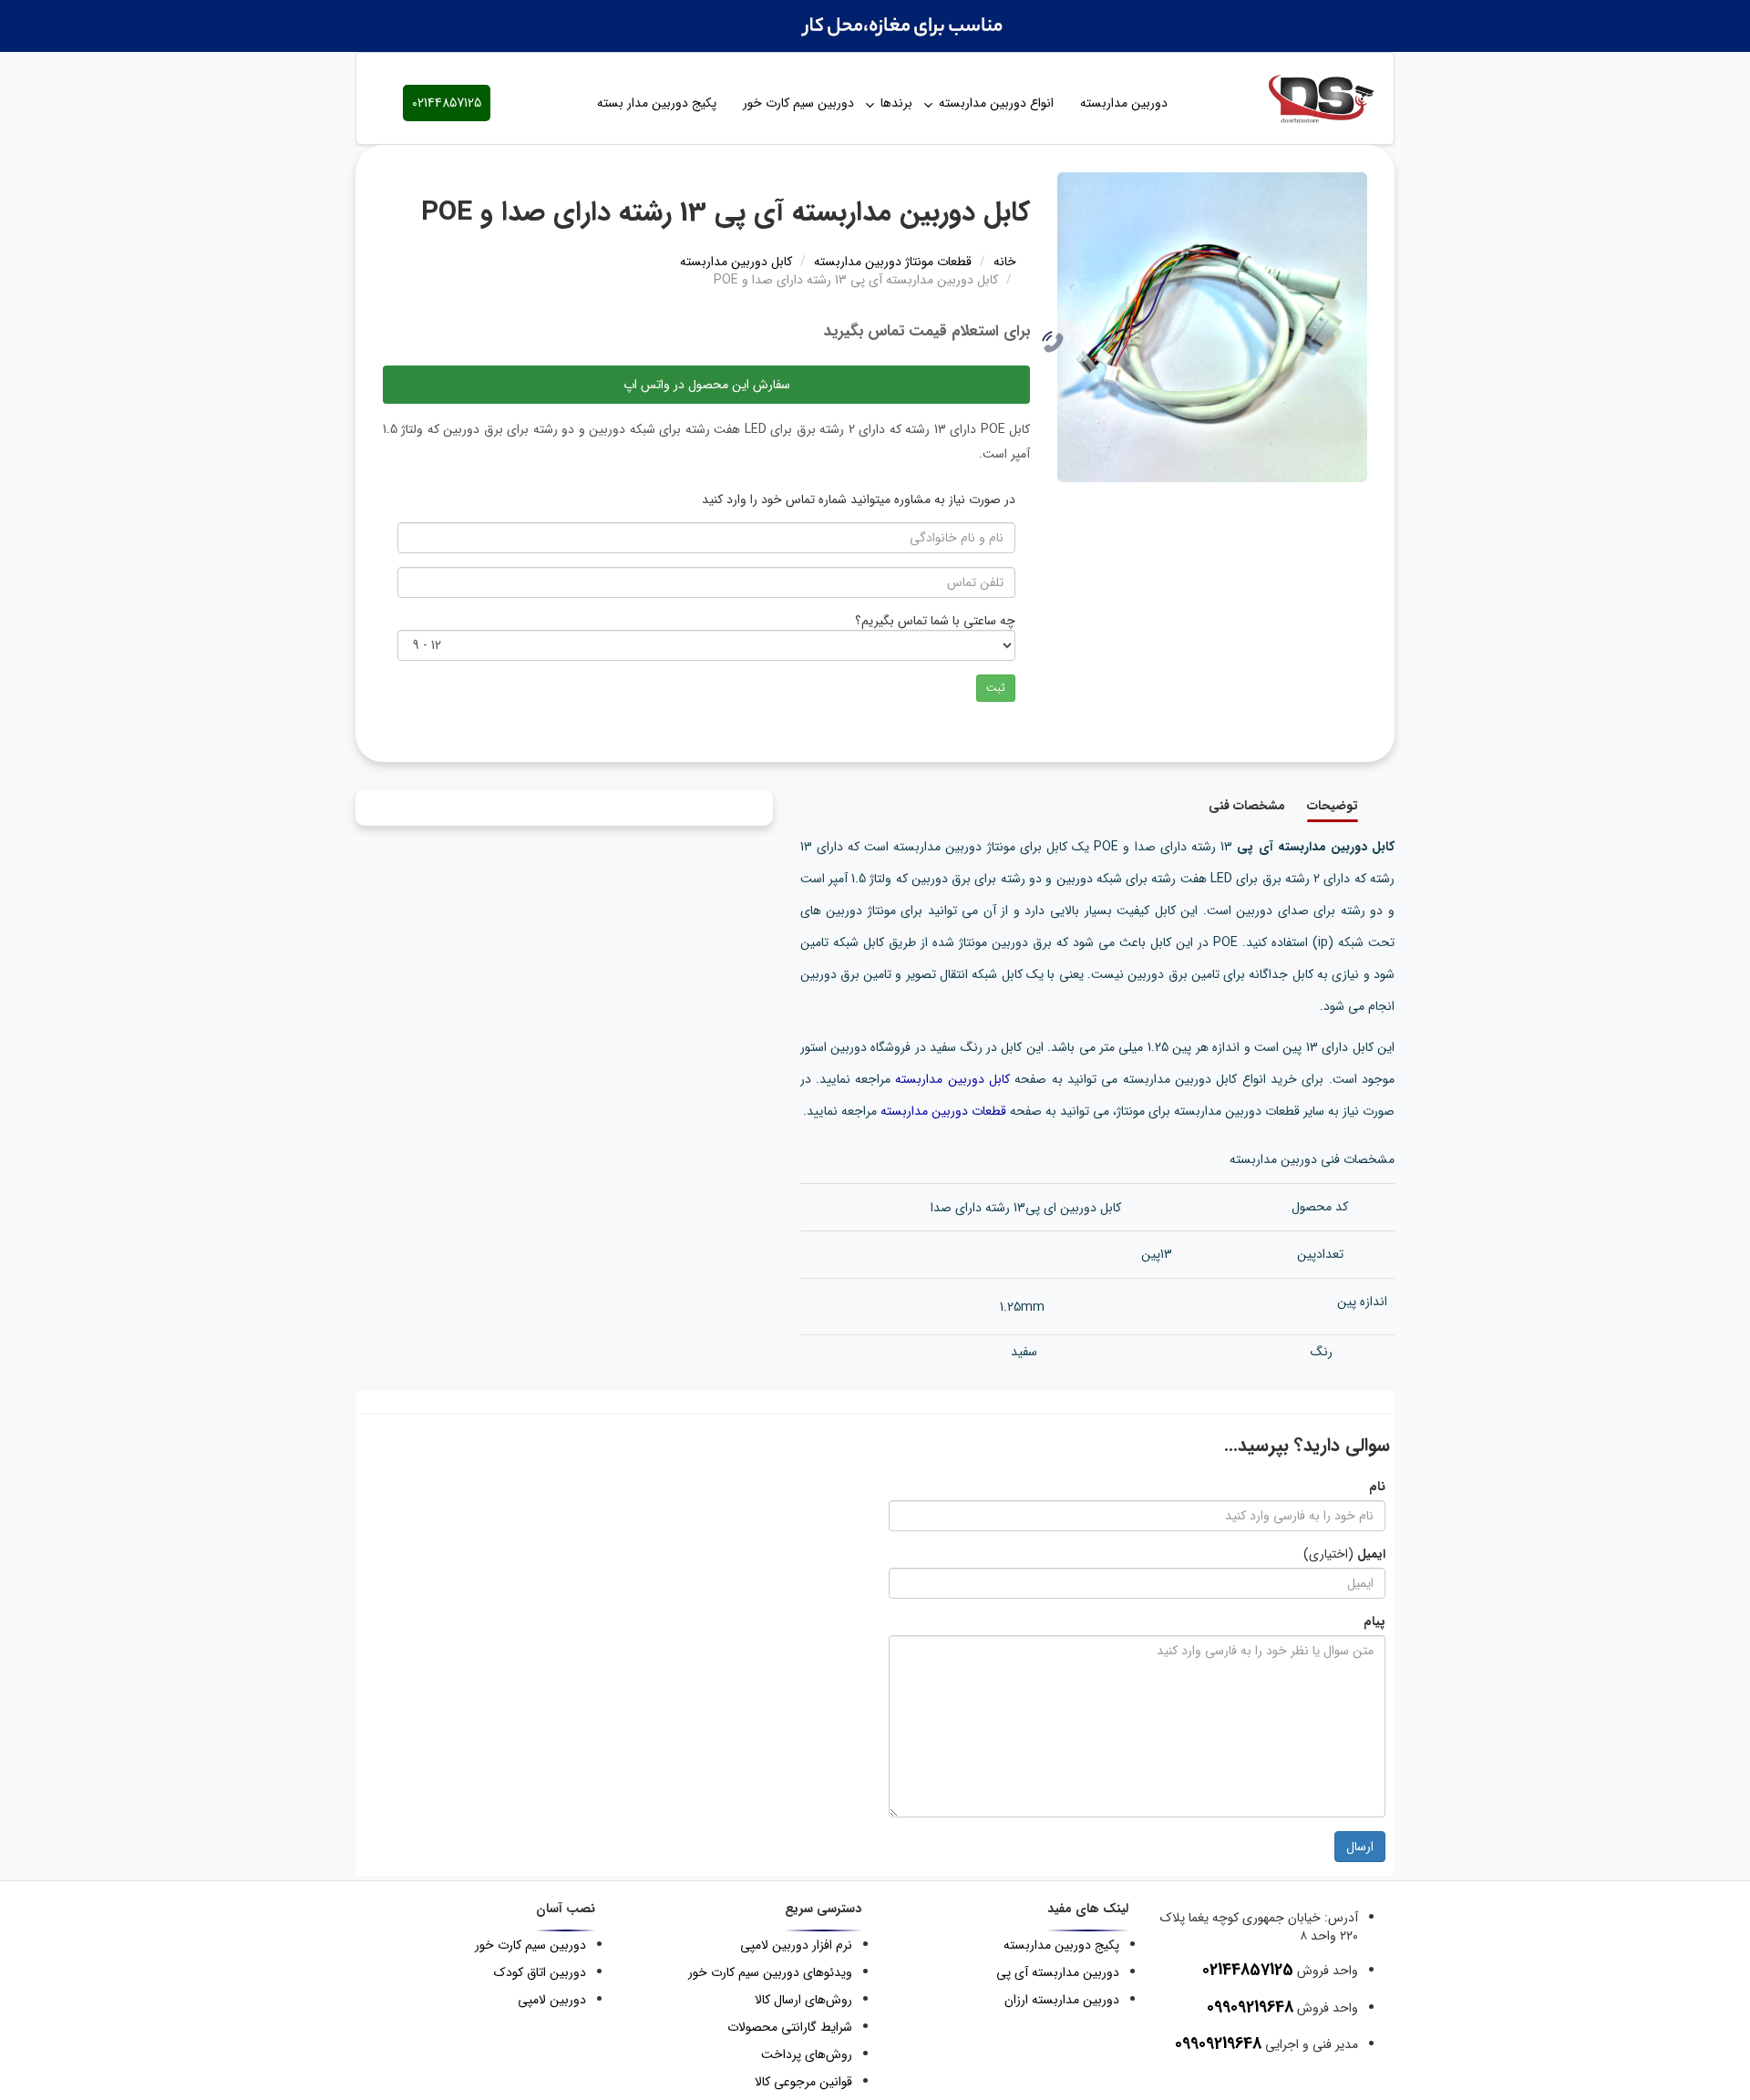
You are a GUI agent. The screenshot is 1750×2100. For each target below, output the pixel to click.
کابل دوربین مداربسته (952, 1079)
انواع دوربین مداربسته (996, 103)
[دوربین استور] (1303, 98)
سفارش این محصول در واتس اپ (707, 385)
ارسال (1360, 1847)
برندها (896, 103)
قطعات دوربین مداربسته (943, 1111)
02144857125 (447, 103)
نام (1377, 1487)
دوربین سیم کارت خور (798, 103)
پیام (1374, 1621)
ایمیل (1371, 1554)
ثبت (996, 688)
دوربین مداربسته (1124, 103)
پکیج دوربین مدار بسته (657, 103)
